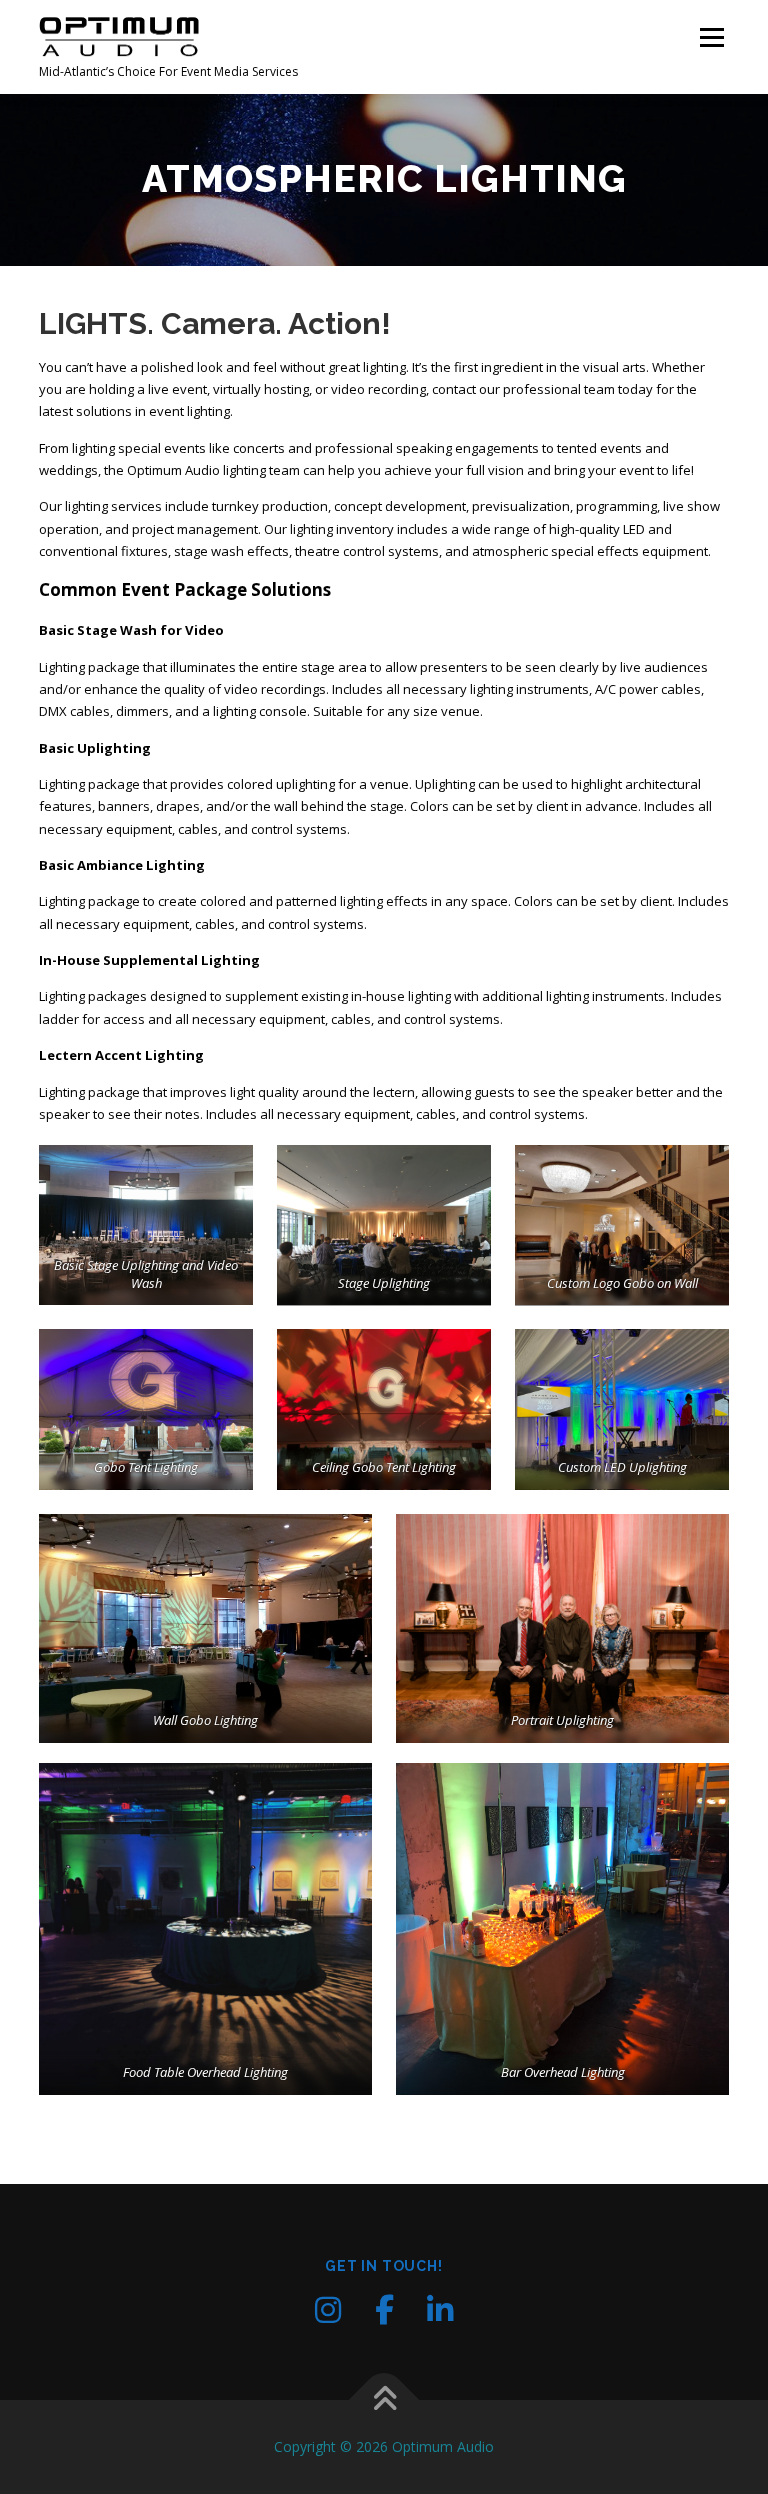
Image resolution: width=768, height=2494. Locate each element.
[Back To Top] (384, 2399)
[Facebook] (384, 2310)
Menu (711, 37)
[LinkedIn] (440, 2310)
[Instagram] (328, 2310)
